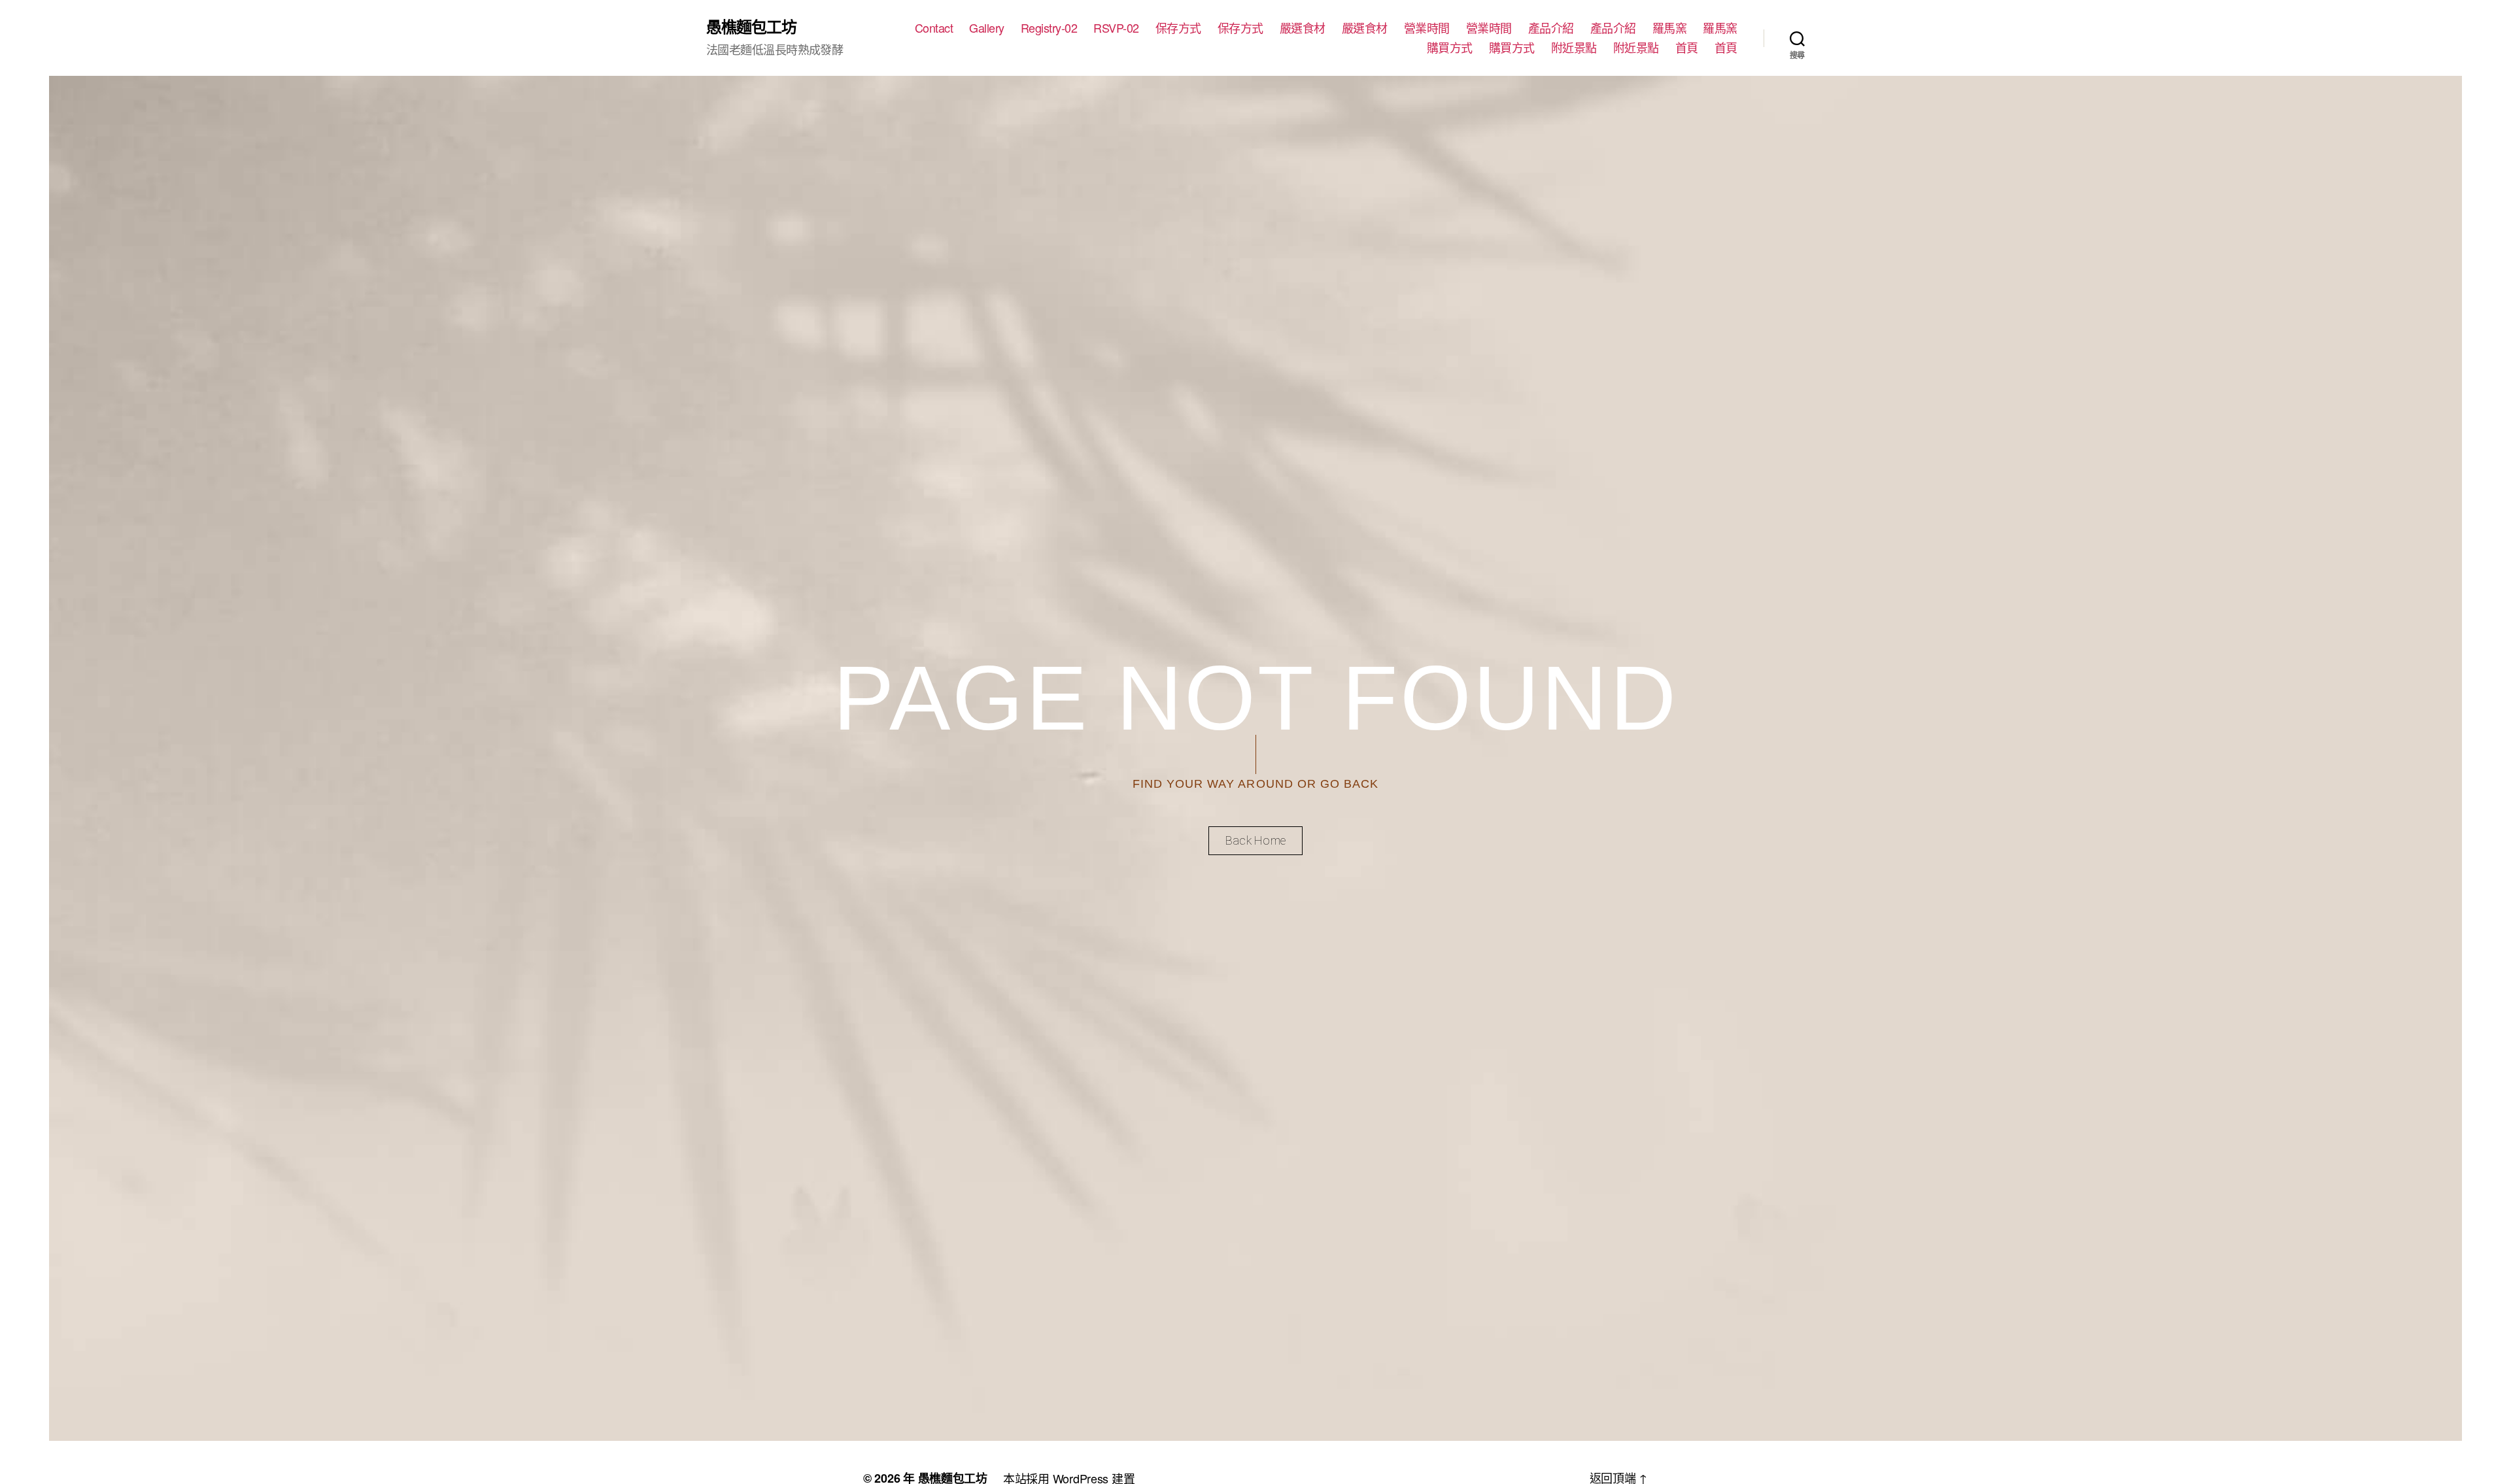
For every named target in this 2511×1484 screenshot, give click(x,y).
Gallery (987, 28)
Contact (934, 28)
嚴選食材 (1303, 28)
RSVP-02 (1116, 28)
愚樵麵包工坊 (751, 26)
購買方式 (1450, 48)
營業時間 (1427, 28)
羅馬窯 (1670, 28)
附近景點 (1574, 48)
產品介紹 (1551, 28)
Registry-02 (1049, 28)
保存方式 (1178, 28)
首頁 (1687, 48)
